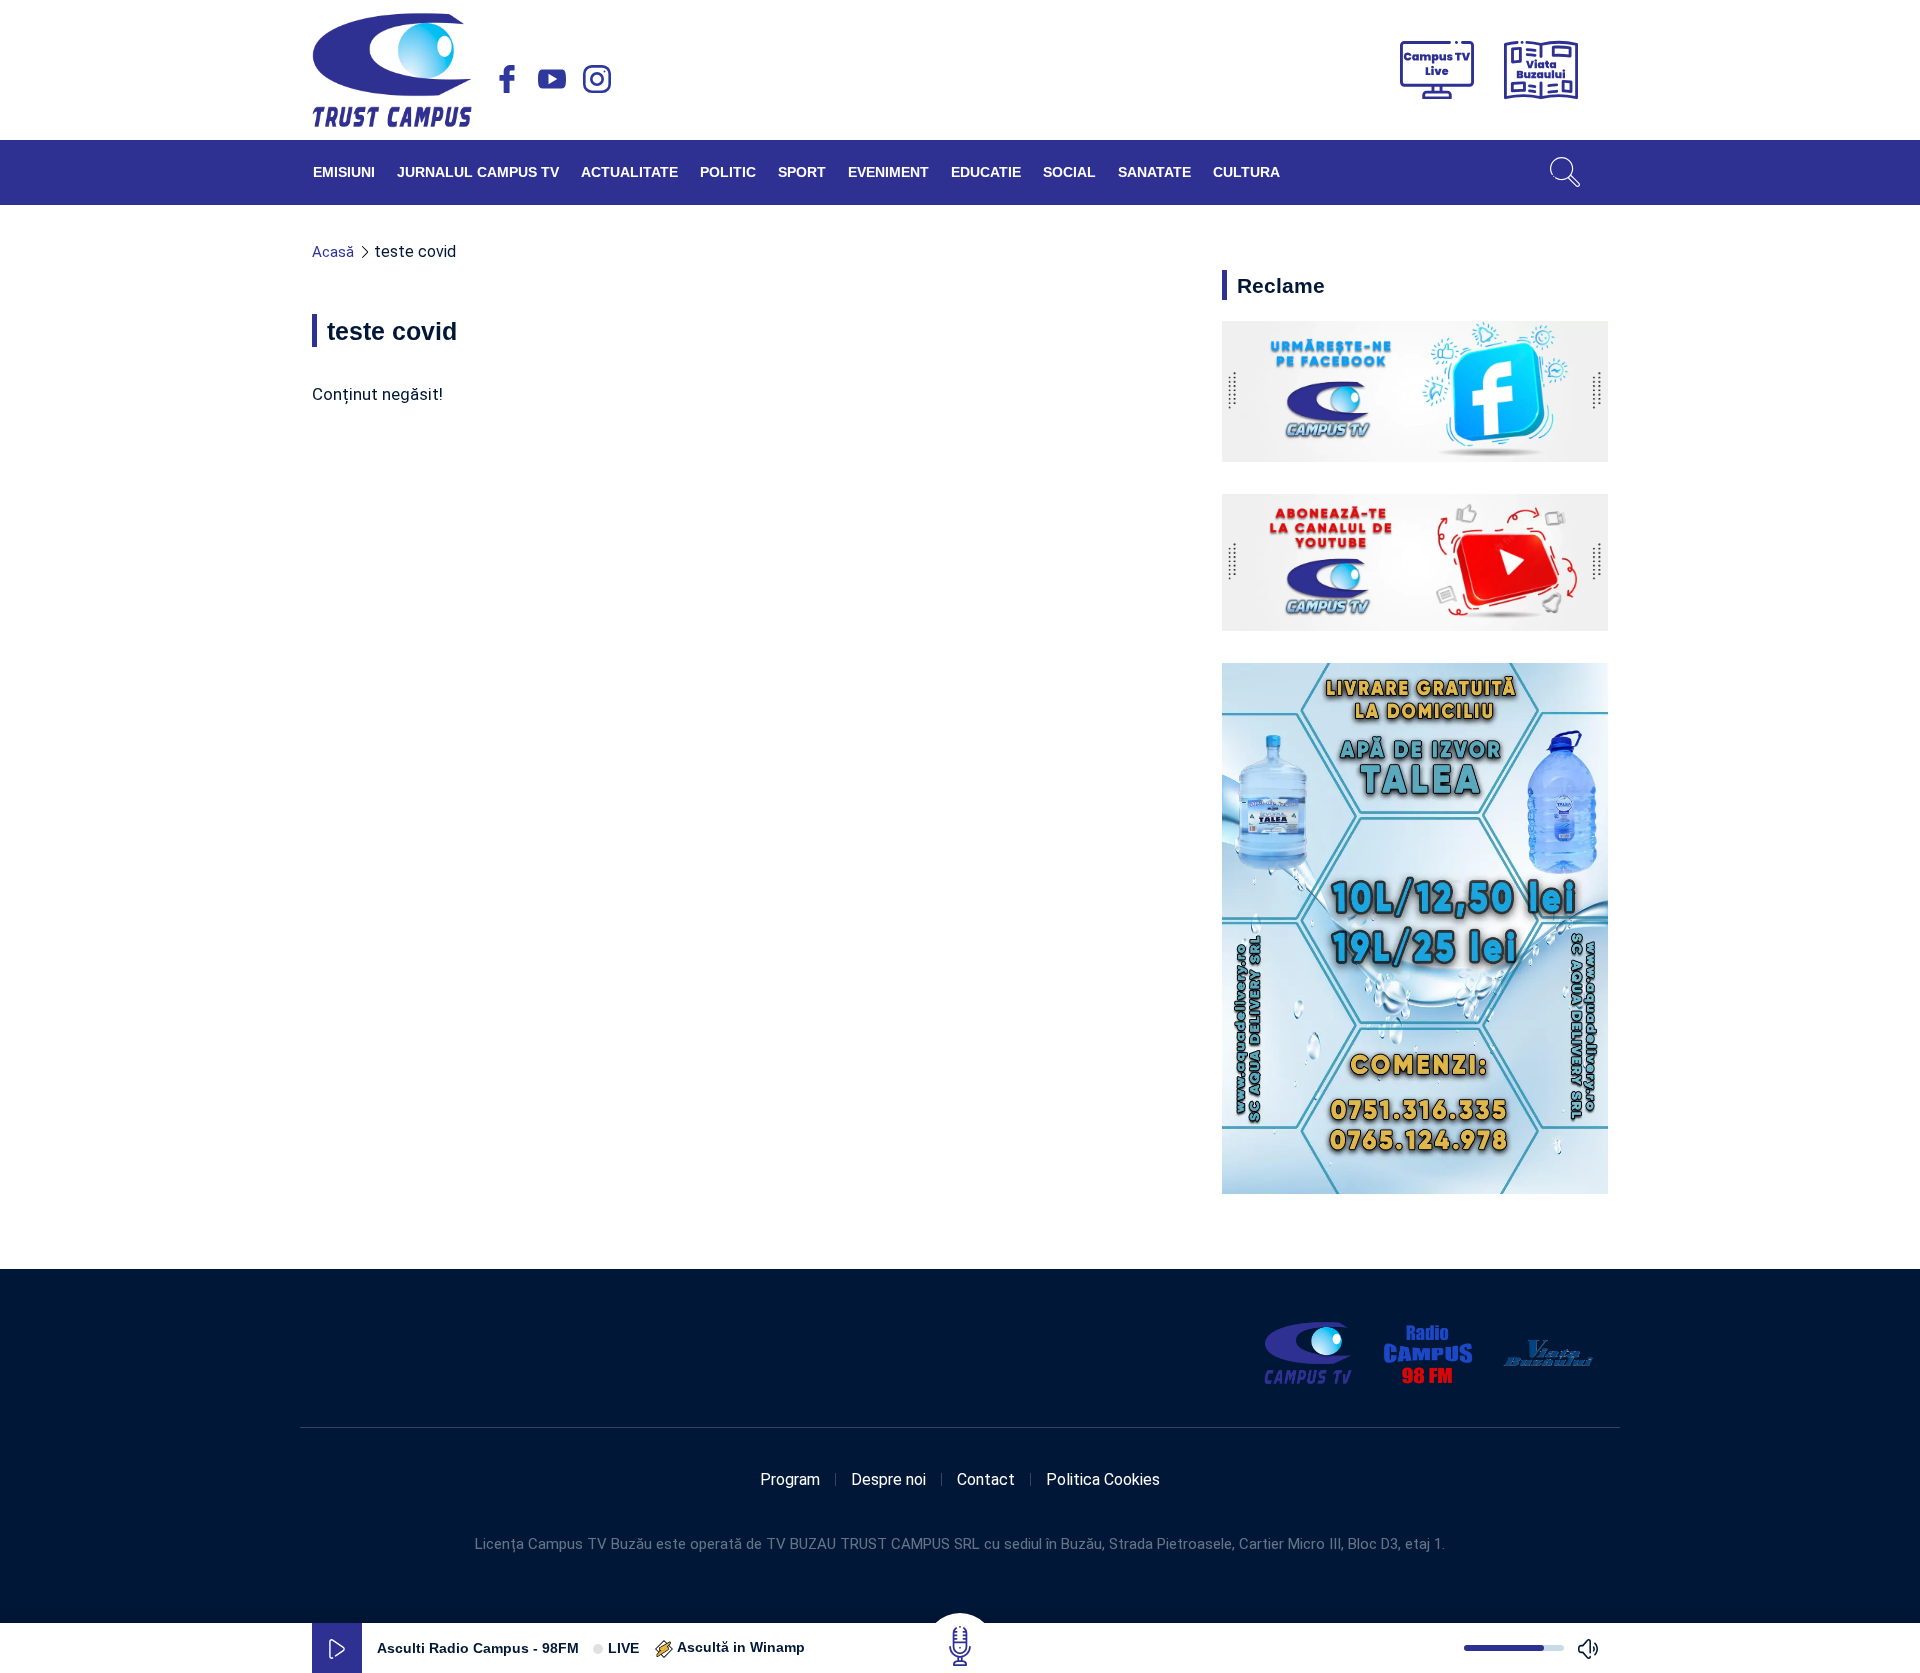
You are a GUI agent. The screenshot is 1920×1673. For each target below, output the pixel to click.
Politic (728, 172)
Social (1069, 172)
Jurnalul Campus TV (478, 172)
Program (790, 1479)
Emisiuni (344, 172)
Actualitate (629, 172)
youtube (552, 79)
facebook (507, 79)
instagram (597, 79)
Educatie (986, 172)
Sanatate (1154, 172)
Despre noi (888, 1479)
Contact (986, 1479)
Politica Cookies (1103, 1479)
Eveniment (888, 172)
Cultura (1246, 172)
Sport (802, 172)
